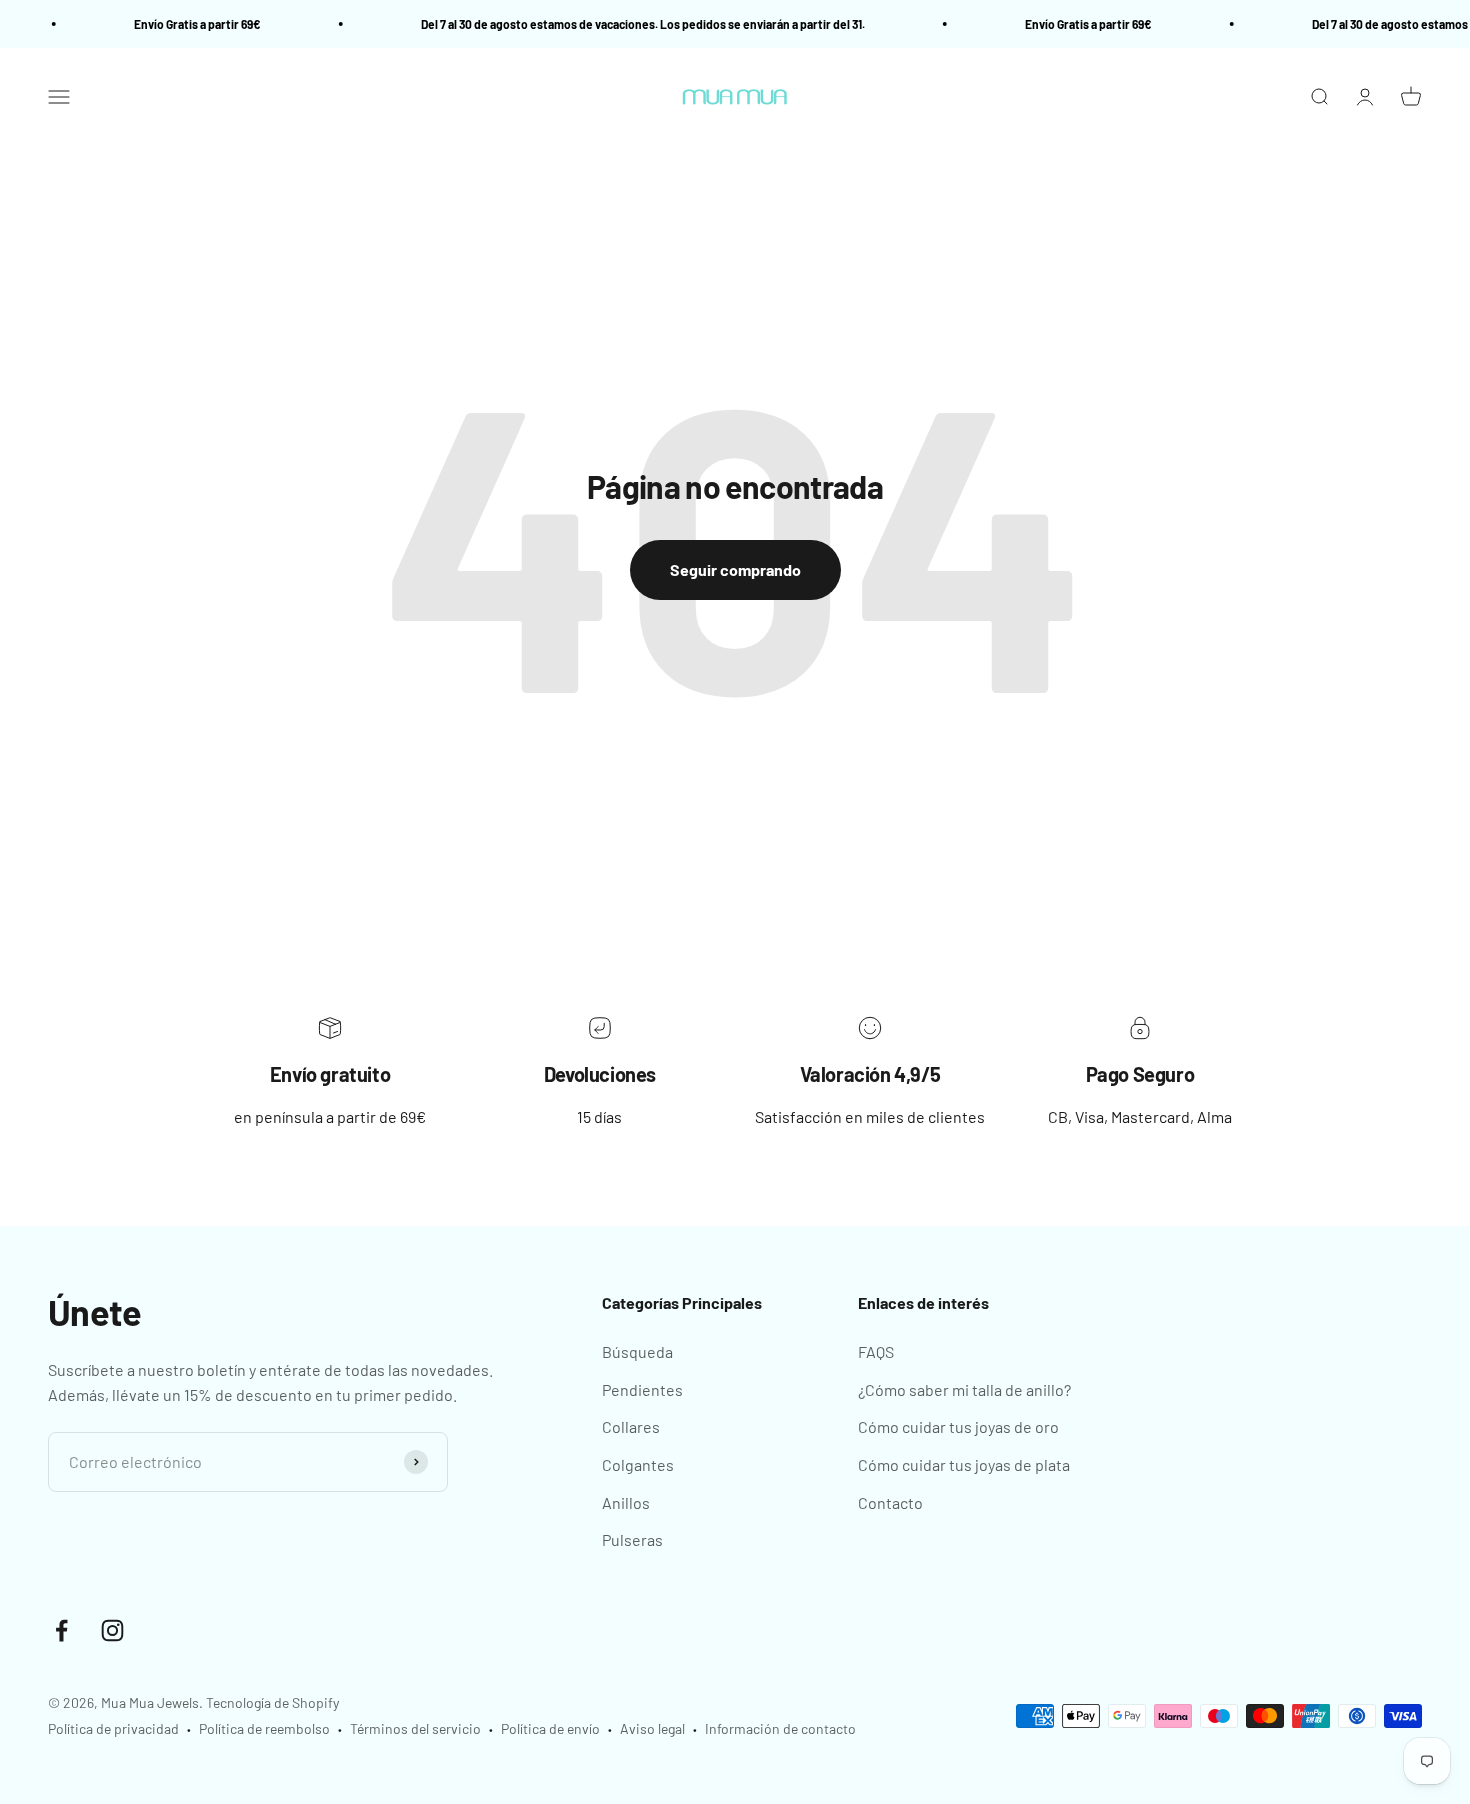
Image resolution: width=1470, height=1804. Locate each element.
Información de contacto (780, 1728)
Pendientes (642, 1389)
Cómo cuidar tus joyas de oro (958, 1426)
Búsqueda (637, 1351)
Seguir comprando (735, 569)
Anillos (626, 1502)
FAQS (876, 1351)
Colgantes (638, 1464)
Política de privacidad (113, 1728)
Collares (631, 1426)
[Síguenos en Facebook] (61, 1630)
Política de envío (550, 1728)
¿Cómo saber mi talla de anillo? (964, 1389)
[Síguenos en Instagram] (112, 1630)
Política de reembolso (264, 1728)
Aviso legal (652, 1728)
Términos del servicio (415, 1728)
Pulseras (632, 1539)
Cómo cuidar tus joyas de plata (964, 1464)
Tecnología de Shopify (272, 1702)
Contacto (890, 1502)
